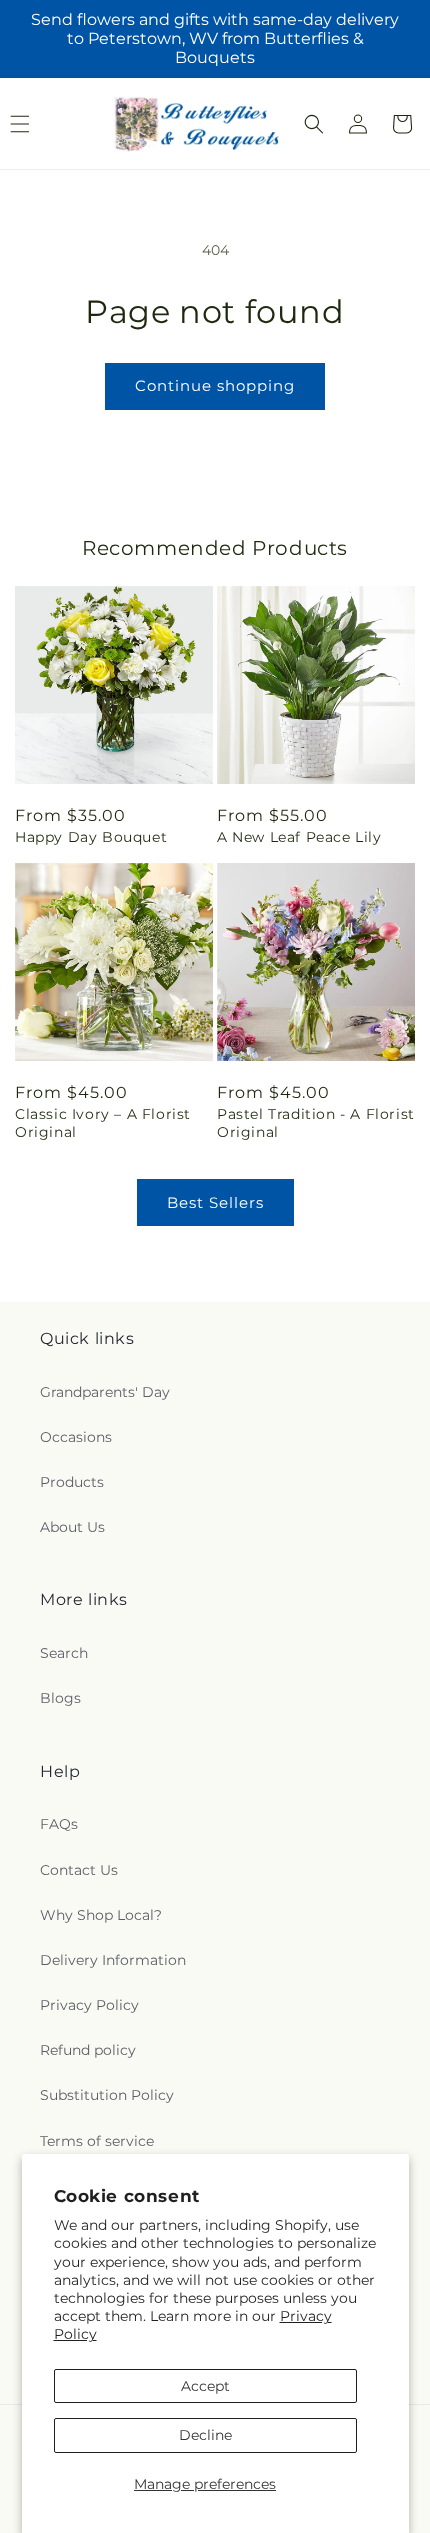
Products (72, 1482)
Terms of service (97, 2141)
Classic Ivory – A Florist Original (103, 1123)
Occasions (76, 1437)
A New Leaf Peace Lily (299, 837)
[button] (314, 124)
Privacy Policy (89, 2005)
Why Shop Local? (101, 1915)
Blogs (60, 1698)
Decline (205, 2435)
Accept (205, 2386)
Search (64, 1653)
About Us (72, 1527)
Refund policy (88, 2050)
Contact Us (79, 1870)
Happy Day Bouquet (91, 837)
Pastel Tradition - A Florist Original (316, 1123)
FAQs (59, 1824)
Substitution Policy (107, 2095)
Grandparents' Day (105, 1392)
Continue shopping (215, 385)
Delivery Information (113, 1960)
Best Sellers (215, 1202)
